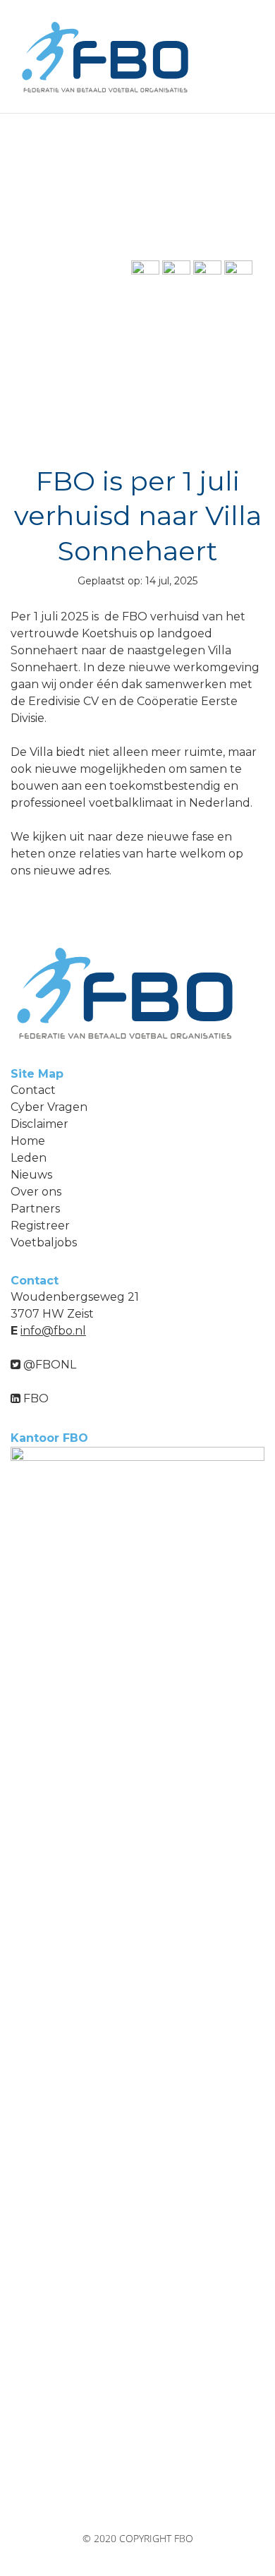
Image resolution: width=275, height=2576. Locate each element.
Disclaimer (39, 1124)
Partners (35, 1209)
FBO (35, 1398)
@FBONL (48, 1365)
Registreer (40, 1226)
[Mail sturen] (145, 273)
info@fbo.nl (53, 1331)
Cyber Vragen (49, 1107)
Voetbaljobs (44, 1242)
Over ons (36, 1192)
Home (28, 1141)
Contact (33, 1090)
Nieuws (31, 1175)
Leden (29, 1158)
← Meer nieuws (58, 280)
